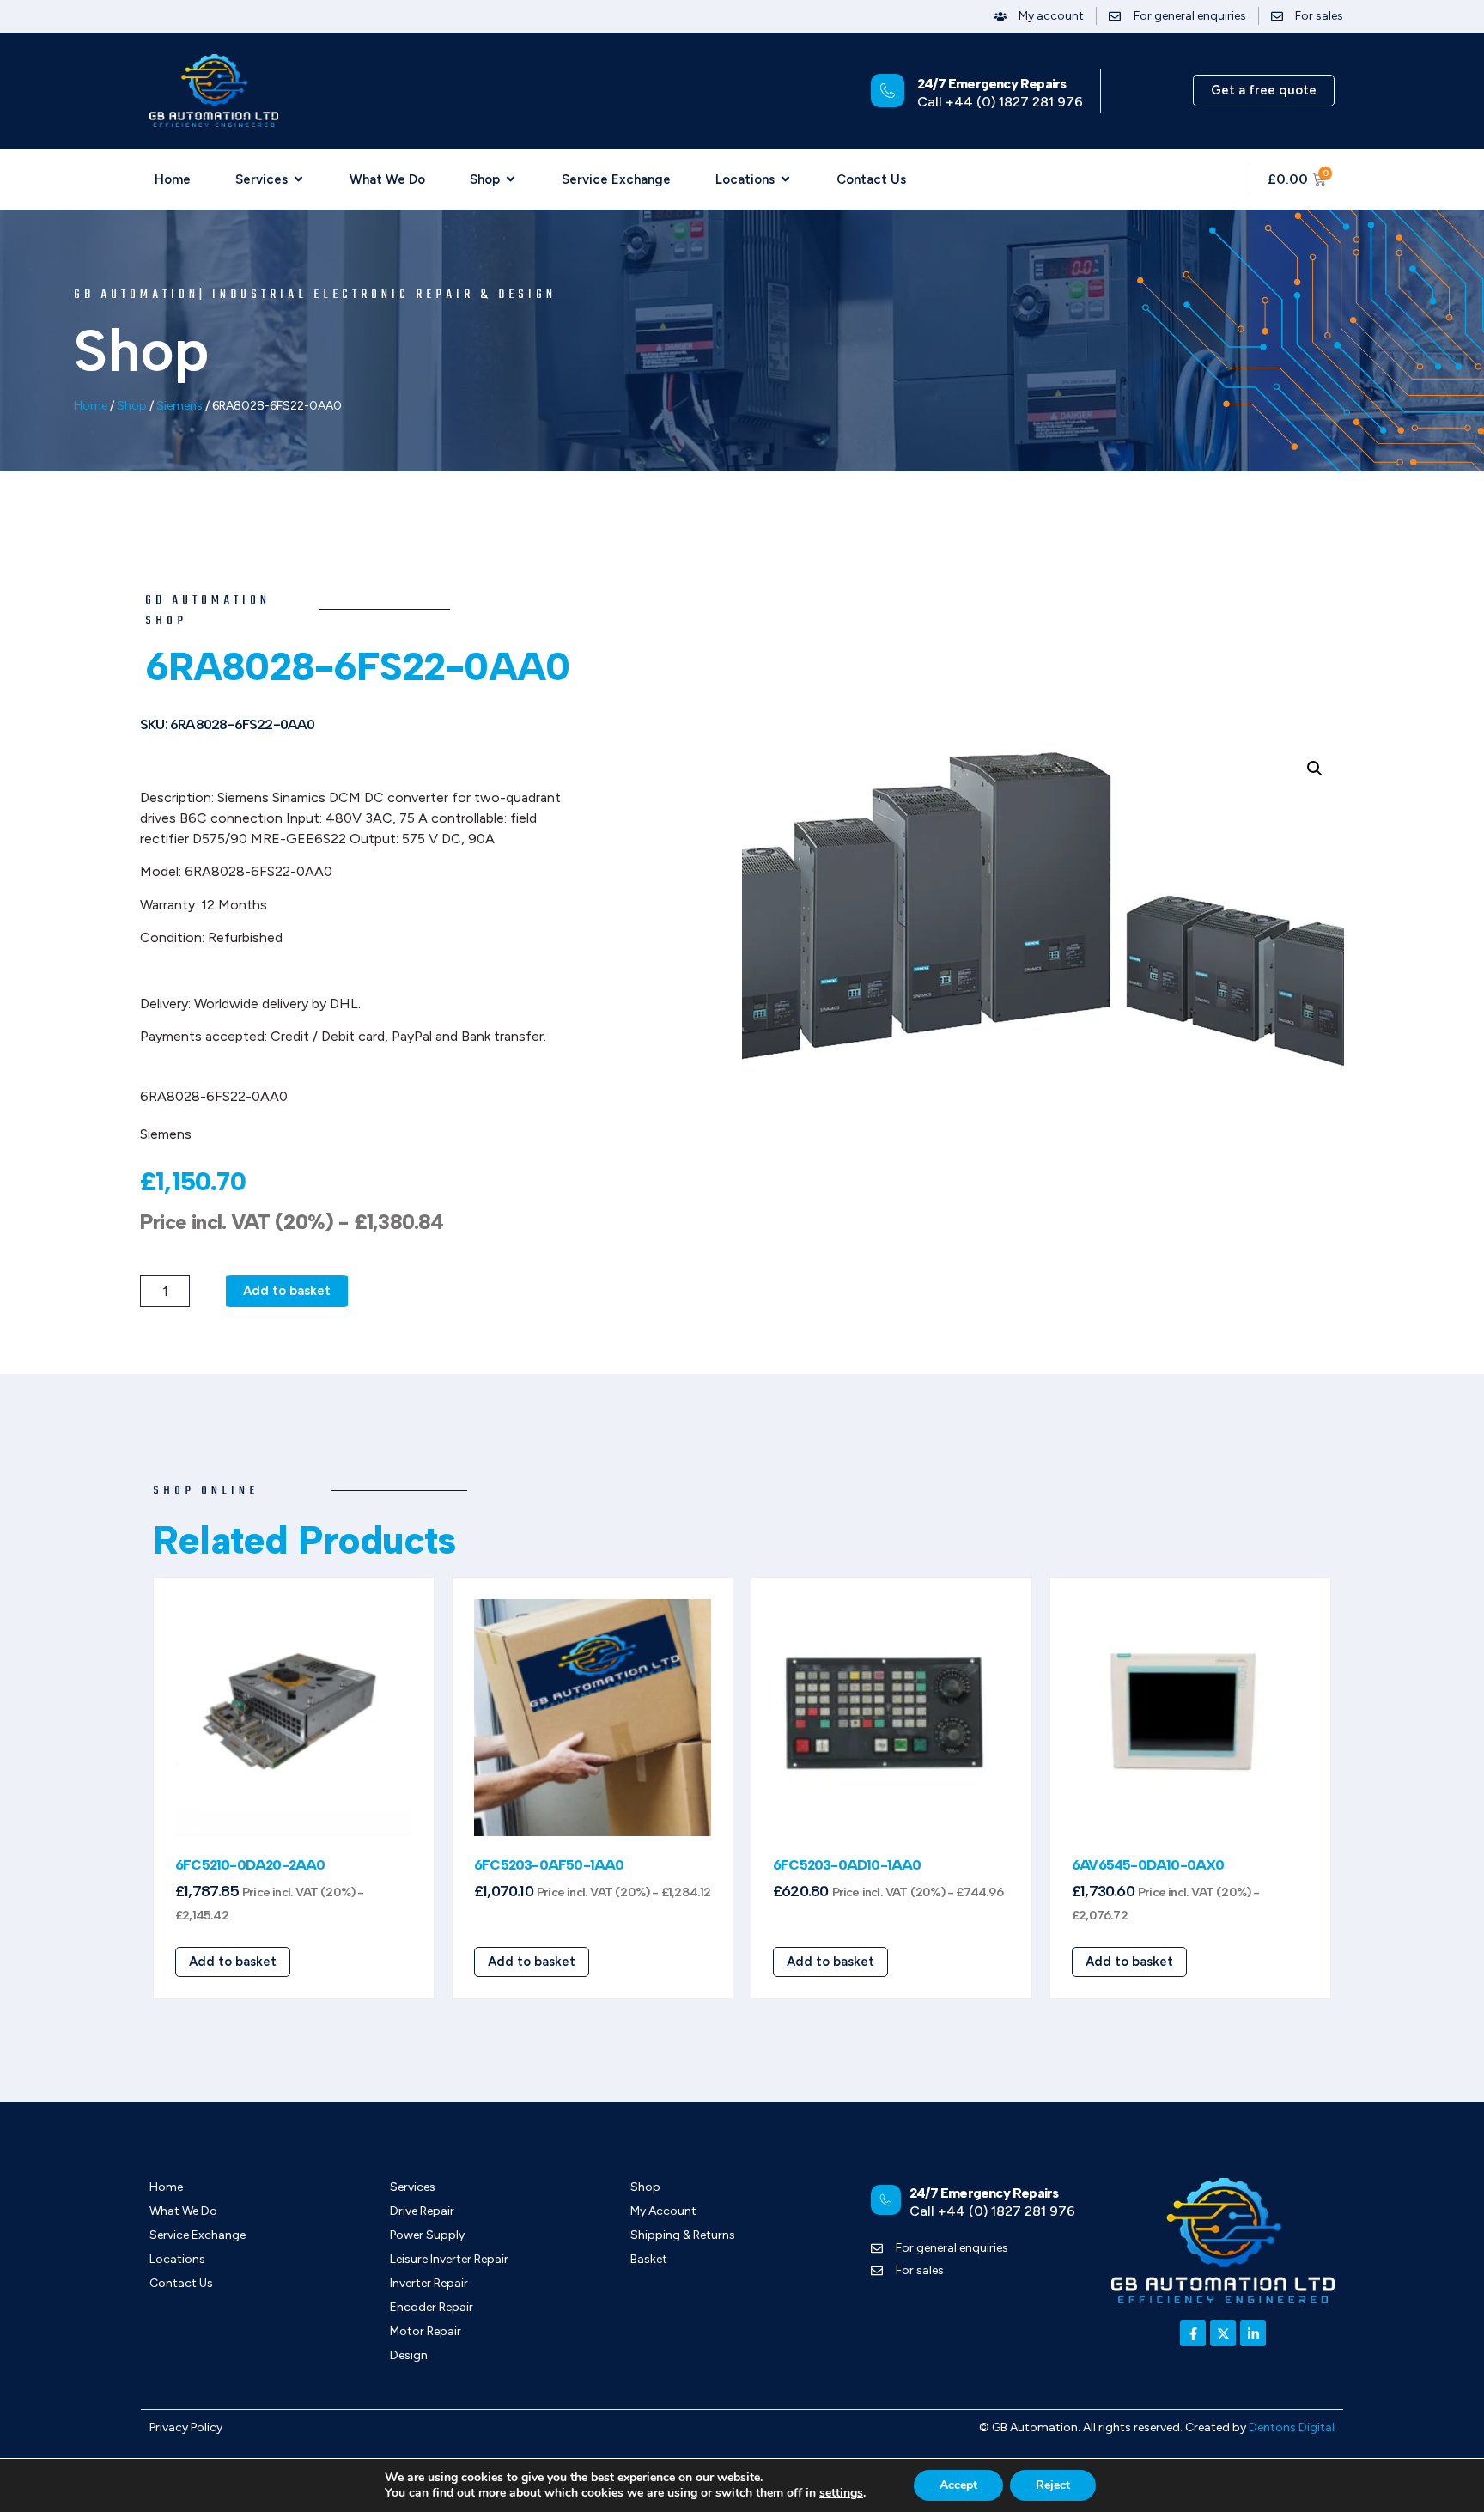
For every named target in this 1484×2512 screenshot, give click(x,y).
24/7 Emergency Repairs (991, 84)
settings (841, 2493)
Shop (132, 406)
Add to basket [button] (233, 1962)
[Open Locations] (785, 180)
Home (91, 406)
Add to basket (287, 1291)
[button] (1315, 769)
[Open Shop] (511, 180)
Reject (1053, 2485)
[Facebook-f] (1193, 2333)
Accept (958, 2485)
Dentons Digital (1292, 2427)
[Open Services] (298, 180)
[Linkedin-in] (1253, 2333)
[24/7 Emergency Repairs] (888, 91)
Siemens (179, 406)
